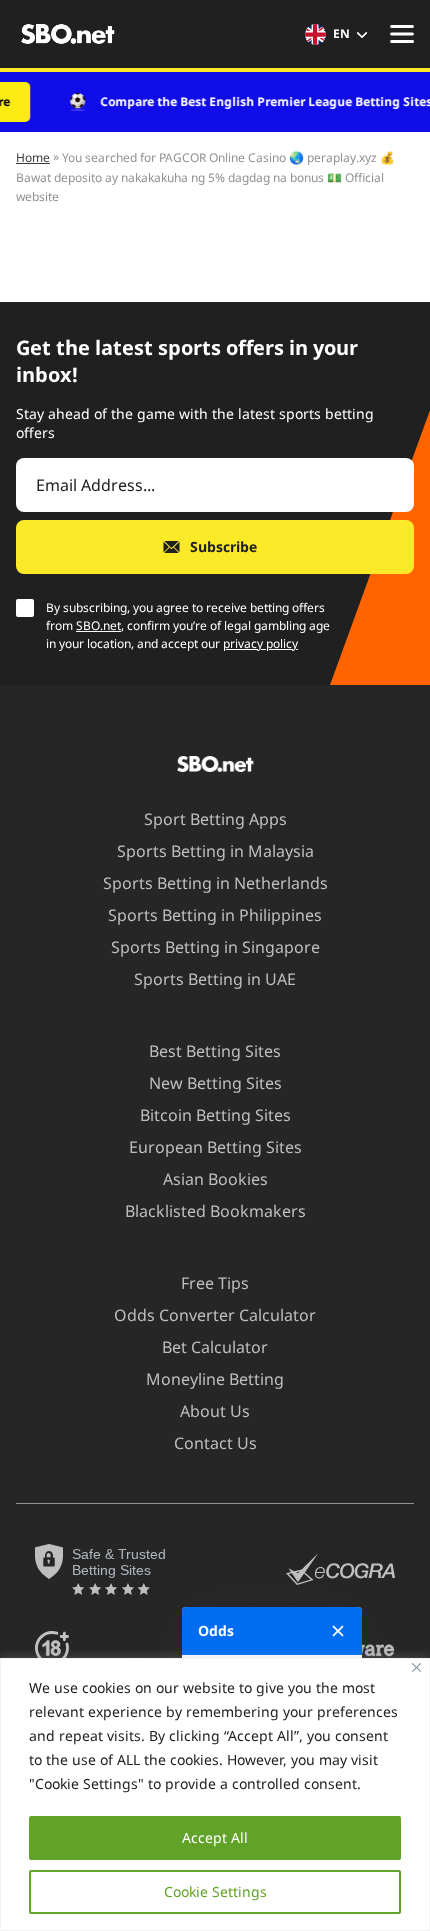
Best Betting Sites (215, 1051)
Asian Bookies (215, 1179)
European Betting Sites (215, 1147)
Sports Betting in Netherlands (215, 883)
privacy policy (260, 643)
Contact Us (215, 1443)
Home (33, 157)
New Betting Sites (215, 1083)
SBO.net (98, 625)
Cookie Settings (215, 1891)
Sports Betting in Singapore (215, 947)
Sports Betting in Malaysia (215, 851)
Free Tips (215, 1283)
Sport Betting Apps (215, 819)
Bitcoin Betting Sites (215, 1115)
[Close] (416, 1667)
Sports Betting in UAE (215, 979)
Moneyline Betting (215, 1379)
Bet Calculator (215, 1347)
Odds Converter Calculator (215, 1315)
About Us (215, 1411)
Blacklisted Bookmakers (215, 1211)
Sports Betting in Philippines (215, 915)
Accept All (215, 1837)
